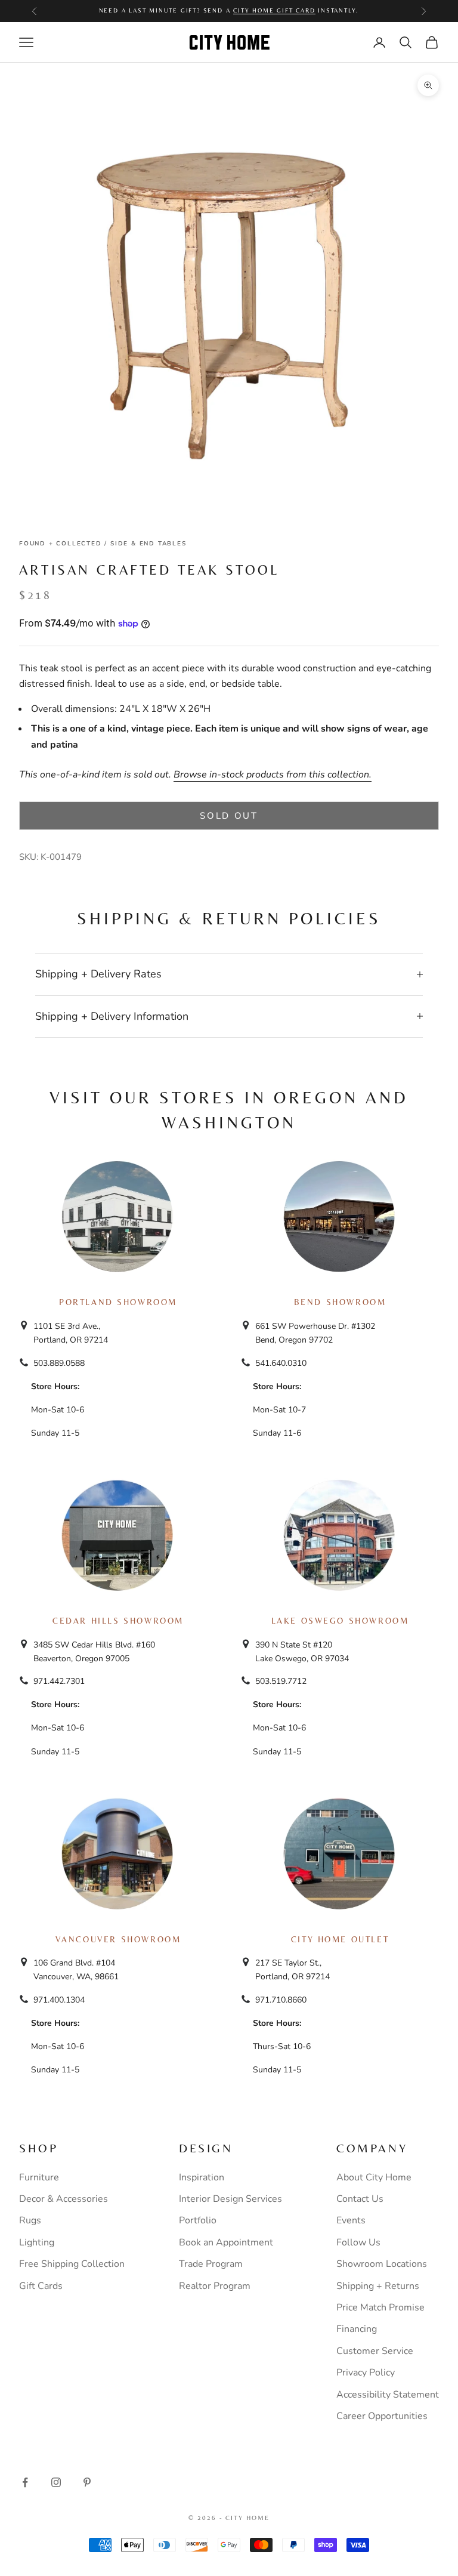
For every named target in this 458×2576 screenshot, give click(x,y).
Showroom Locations (382, 2264)
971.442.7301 (59, 1681)
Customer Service (375, 2351)
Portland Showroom (118, 1302)
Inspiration (202, 2177)
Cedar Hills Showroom (118, 1621)
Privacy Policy (366, 2373)
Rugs (30, 2220)
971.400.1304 (59, 2000)
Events (351, 2220)
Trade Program (211, 2264)
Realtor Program (215, 2286)
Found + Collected (61, 544)
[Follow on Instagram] (56, 2482)
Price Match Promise (380, 2307)
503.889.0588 (59, 1363)
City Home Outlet (340, 1939)
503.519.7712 (281, 1681)
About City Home (374, 2177)
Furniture (39, 2177)
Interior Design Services (230, 2199)
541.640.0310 (281, 1363)
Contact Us (360, 2199)
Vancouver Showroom (118, 1939)
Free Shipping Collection (72, 2264)
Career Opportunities (382, 2416)
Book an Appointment (226, 2242)
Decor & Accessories (64, 2199)
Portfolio (198, 2220)
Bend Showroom (340, 1302)
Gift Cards (41, 2286)
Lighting (37, 2242)
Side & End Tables (148, 544)
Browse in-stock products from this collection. (273, 775)
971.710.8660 (281, 2000)
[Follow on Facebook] (25, 2482)
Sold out (229, 816)
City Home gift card (274, 10)
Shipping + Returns (378, 2286)
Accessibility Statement (388, 2395)
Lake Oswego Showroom (340, 1621)
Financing (357, 2329)
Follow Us (358, 2242)
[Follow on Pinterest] (87, 2482)
